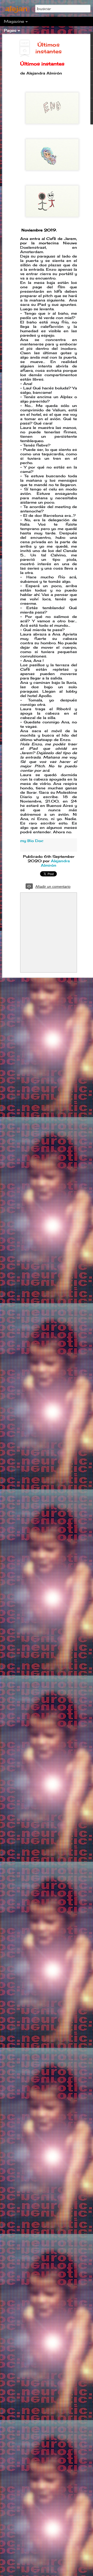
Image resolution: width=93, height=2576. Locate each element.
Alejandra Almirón (55, 863)
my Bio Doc (32, 841)
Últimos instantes (49, 48)
